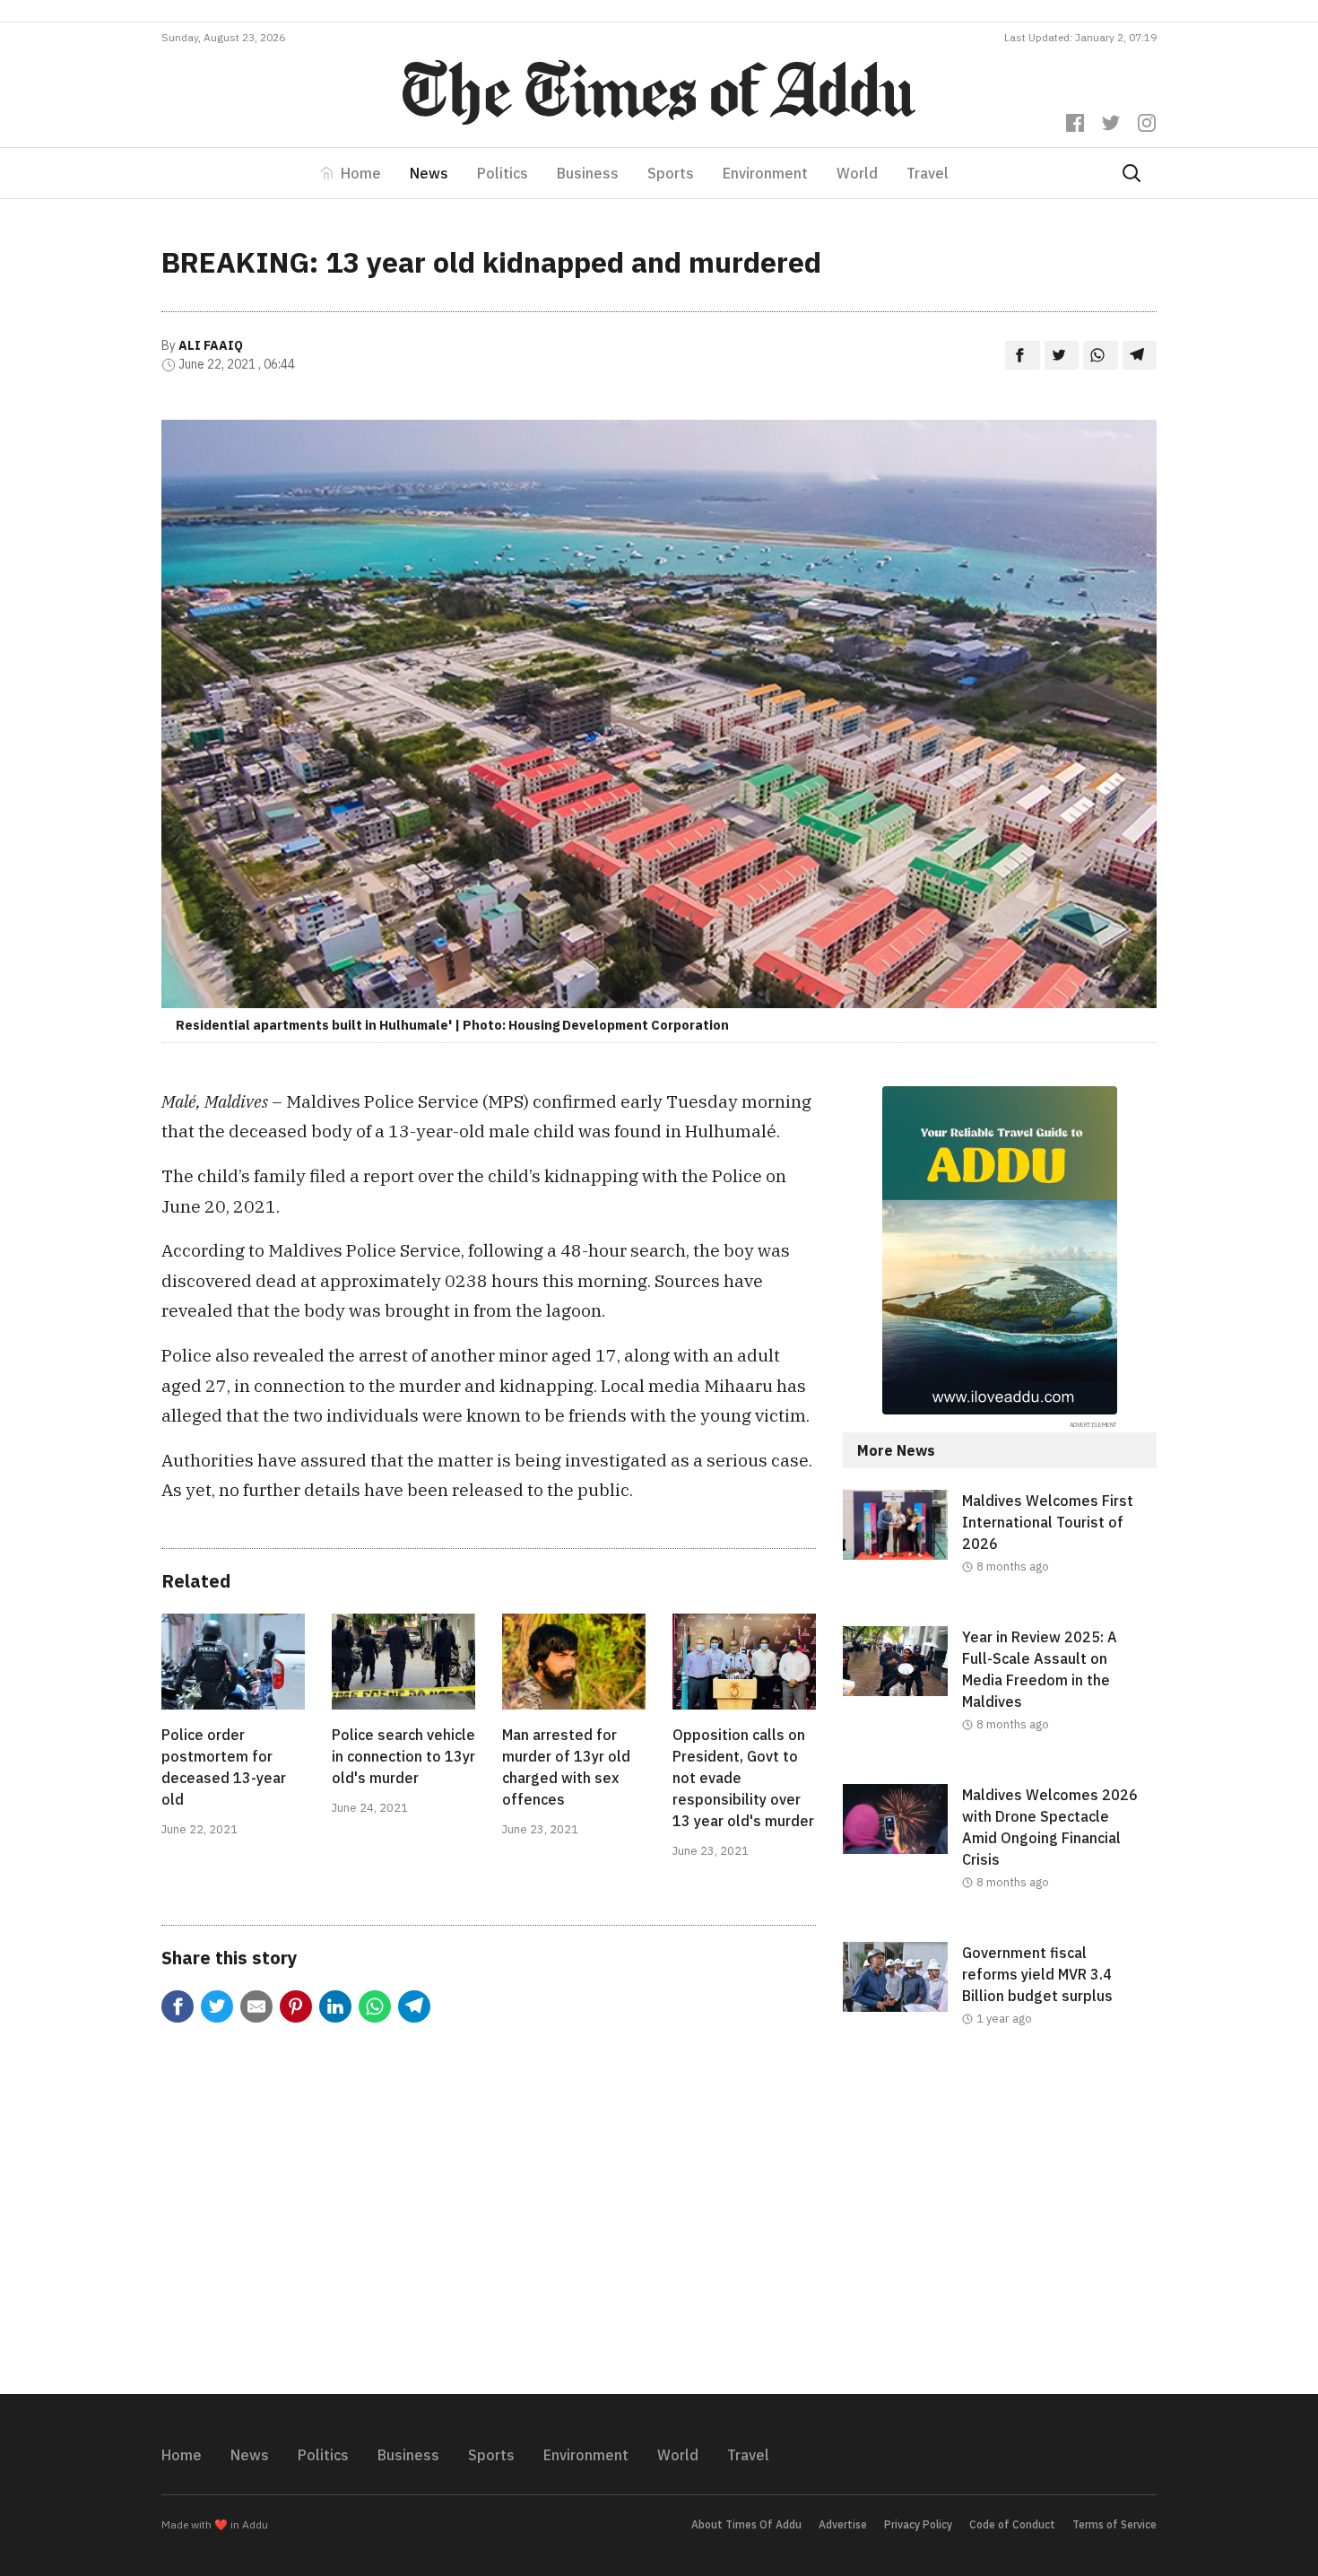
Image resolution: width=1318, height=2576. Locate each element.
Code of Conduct (1012, 2524)
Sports (671, 173)
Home (361, 173)
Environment (765, 173)
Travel (928, 173)
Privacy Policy (918, 2524)
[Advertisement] (1000, 2225)
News (429, 173)
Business (588, 173)
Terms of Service (1114, 2524)
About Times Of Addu (746, 2524)
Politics (503, 173)
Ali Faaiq (211, 345)
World (857, 173)
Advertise (843, 2524)
